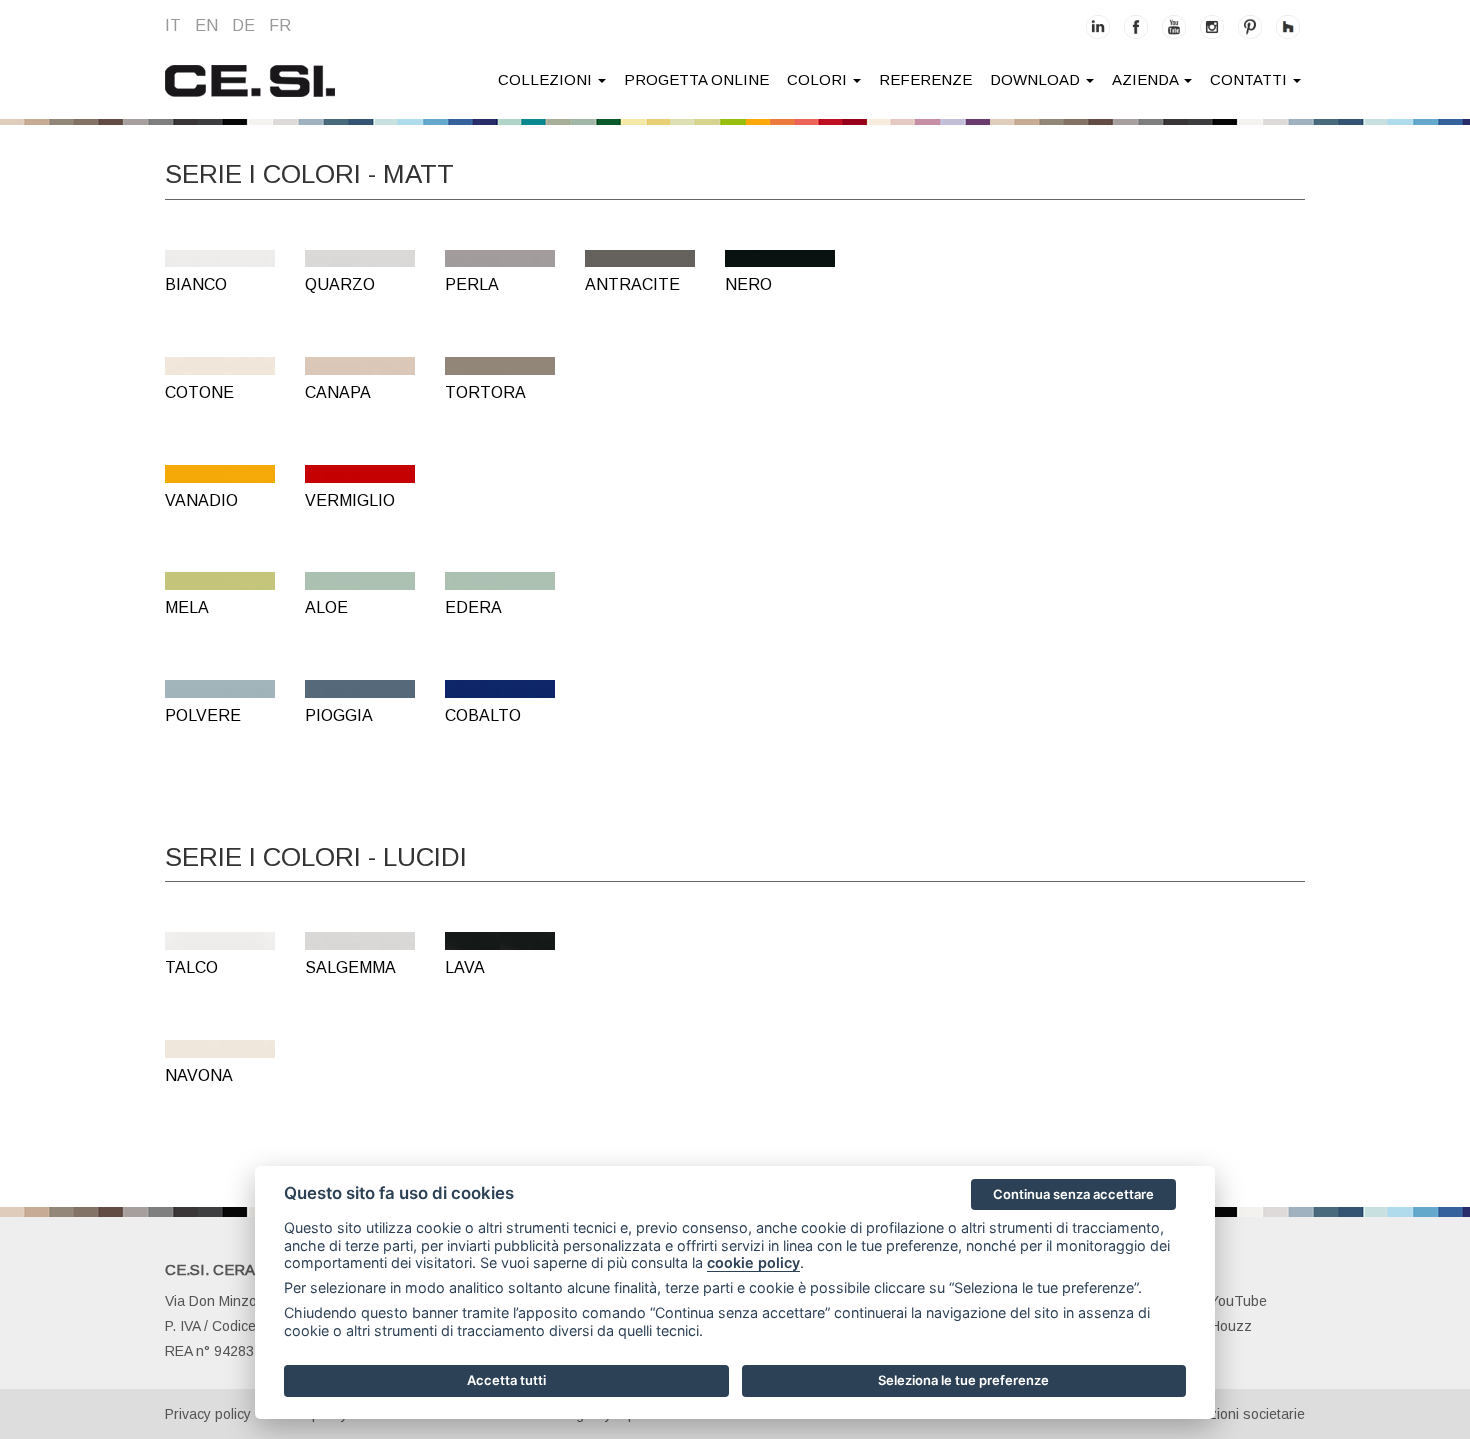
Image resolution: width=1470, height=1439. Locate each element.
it (173, 25)
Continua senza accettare (1073, 1194)
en (206, 25)
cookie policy (753, 1262)
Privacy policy (208, 1414)
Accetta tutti (506, 1380)
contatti (1250, 79)
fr (280, 25)
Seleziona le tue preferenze (963, 1380)
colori (819, 79)
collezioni (547, 79)
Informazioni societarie (1233, 1414)
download (1037, 79)
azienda (1147, 79)
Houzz (1231, 1326)
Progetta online (696, 79)
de (243, 25)
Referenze (925, 79)
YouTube (1238, 1301)
